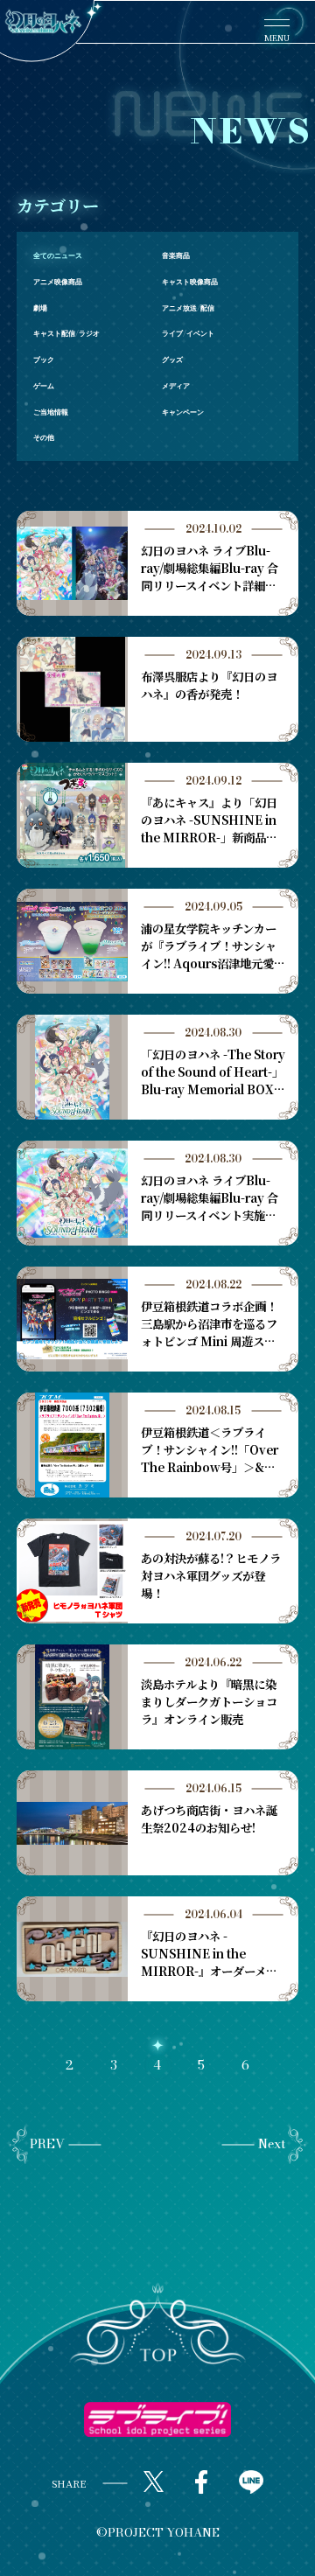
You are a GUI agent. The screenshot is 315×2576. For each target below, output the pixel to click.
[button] (158, 2325)
